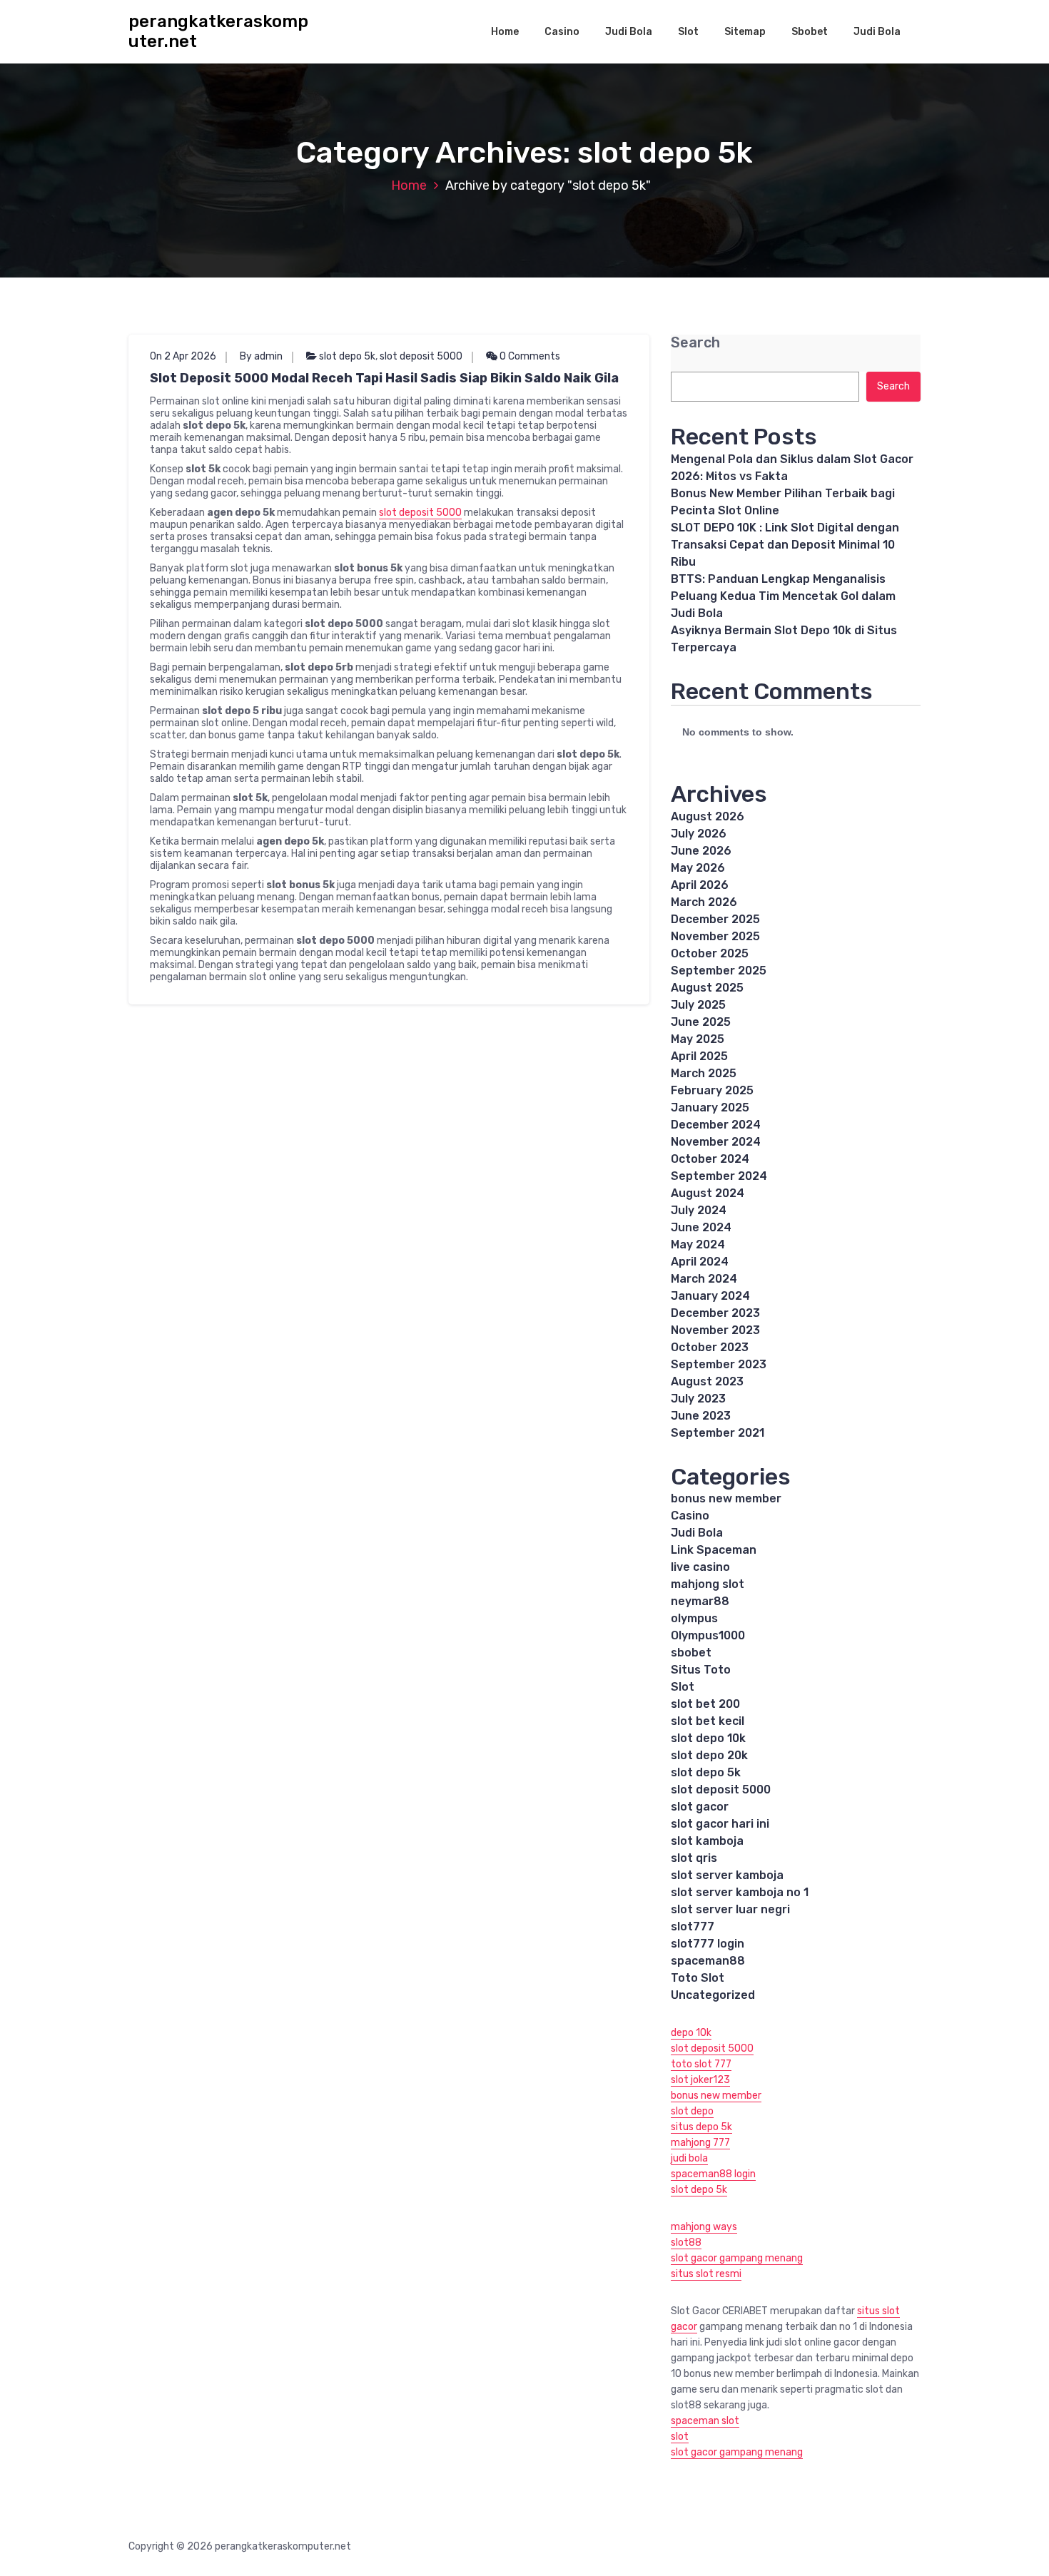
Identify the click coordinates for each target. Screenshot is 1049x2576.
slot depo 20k (709, 1755)
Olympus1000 (708, 1635)
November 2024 (716, 1142)
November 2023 (715, 1330)
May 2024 (698, 1244)
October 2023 (710, 1347)
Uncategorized (713, 1995)
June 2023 (701, 1416)
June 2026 (701, 851)
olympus (694, 1618)
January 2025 (710, 1108)
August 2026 (708, 816)
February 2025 (712, 1090)
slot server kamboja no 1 (740, 1892)
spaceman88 (708, 1961)
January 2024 (710, 1296)
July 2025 (698, 1005)
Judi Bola (629, 32)
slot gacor (700, 1807)
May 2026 (698, 868)
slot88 (686, 2242)
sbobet (691, 1653)
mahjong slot (708, 1584)
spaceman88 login (713, 2174)
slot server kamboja (727, 1875)
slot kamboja (707, 1841)
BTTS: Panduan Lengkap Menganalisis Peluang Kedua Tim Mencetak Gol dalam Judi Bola (783, 596)
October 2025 (710, 953)
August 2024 (708, 1193)
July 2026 (699, 834)
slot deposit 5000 (421, 356)
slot (680, 2437)
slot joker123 (700, 2080)
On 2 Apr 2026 (183, 356)
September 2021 (718, 1433)
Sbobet (810, 32)
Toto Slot (698, 1978)
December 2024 (716, 1125)
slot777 (693, 1926)
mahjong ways (704, 2227)
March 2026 (704, 902)
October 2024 (710, 1159)
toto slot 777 (701, 2064)
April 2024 (700, 1262)
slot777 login (708, 1944)
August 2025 (707, 988)
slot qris (694, 1858)
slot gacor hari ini (720, 1824)
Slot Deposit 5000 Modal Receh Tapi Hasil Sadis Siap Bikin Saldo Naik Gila (384, 378)
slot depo (692, 2111)
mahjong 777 (700, 2143)
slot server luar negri (730, 1909)
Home (505, 32)
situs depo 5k (701, 2127)
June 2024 (701, 1227)
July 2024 (699, 1210)
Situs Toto (701, 1670)
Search (695, 343)
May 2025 (698, 1039)
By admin (261, 356)
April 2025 (699, 1056)
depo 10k (691, 2033)
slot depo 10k (708, 1738)
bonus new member (726, 1498)
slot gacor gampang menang (737, 2258)
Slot (688, 32)
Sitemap (745, 32)
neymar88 (700, 1601)
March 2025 (704, 1073)
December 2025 (715, 919)
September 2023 (719, 1364)
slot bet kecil (708, 1721)
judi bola (689, 2158)
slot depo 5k (347, 356)
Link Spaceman (714, 1550)
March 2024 (704, 1279)
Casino (562, 32)
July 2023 (698, 1399)
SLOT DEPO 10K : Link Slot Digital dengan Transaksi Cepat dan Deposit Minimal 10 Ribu (785, 545)
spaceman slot (705, 2421)
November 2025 (715, 936)
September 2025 (719, 971)
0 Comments (529, 356)
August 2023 (707, 1381)
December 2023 (715, 1313)
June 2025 (701, 1022)
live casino (700, 1567)
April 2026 (700, 885)
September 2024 (719, 1176)
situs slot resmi (706, 2274)
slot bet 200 (705, 1704)
